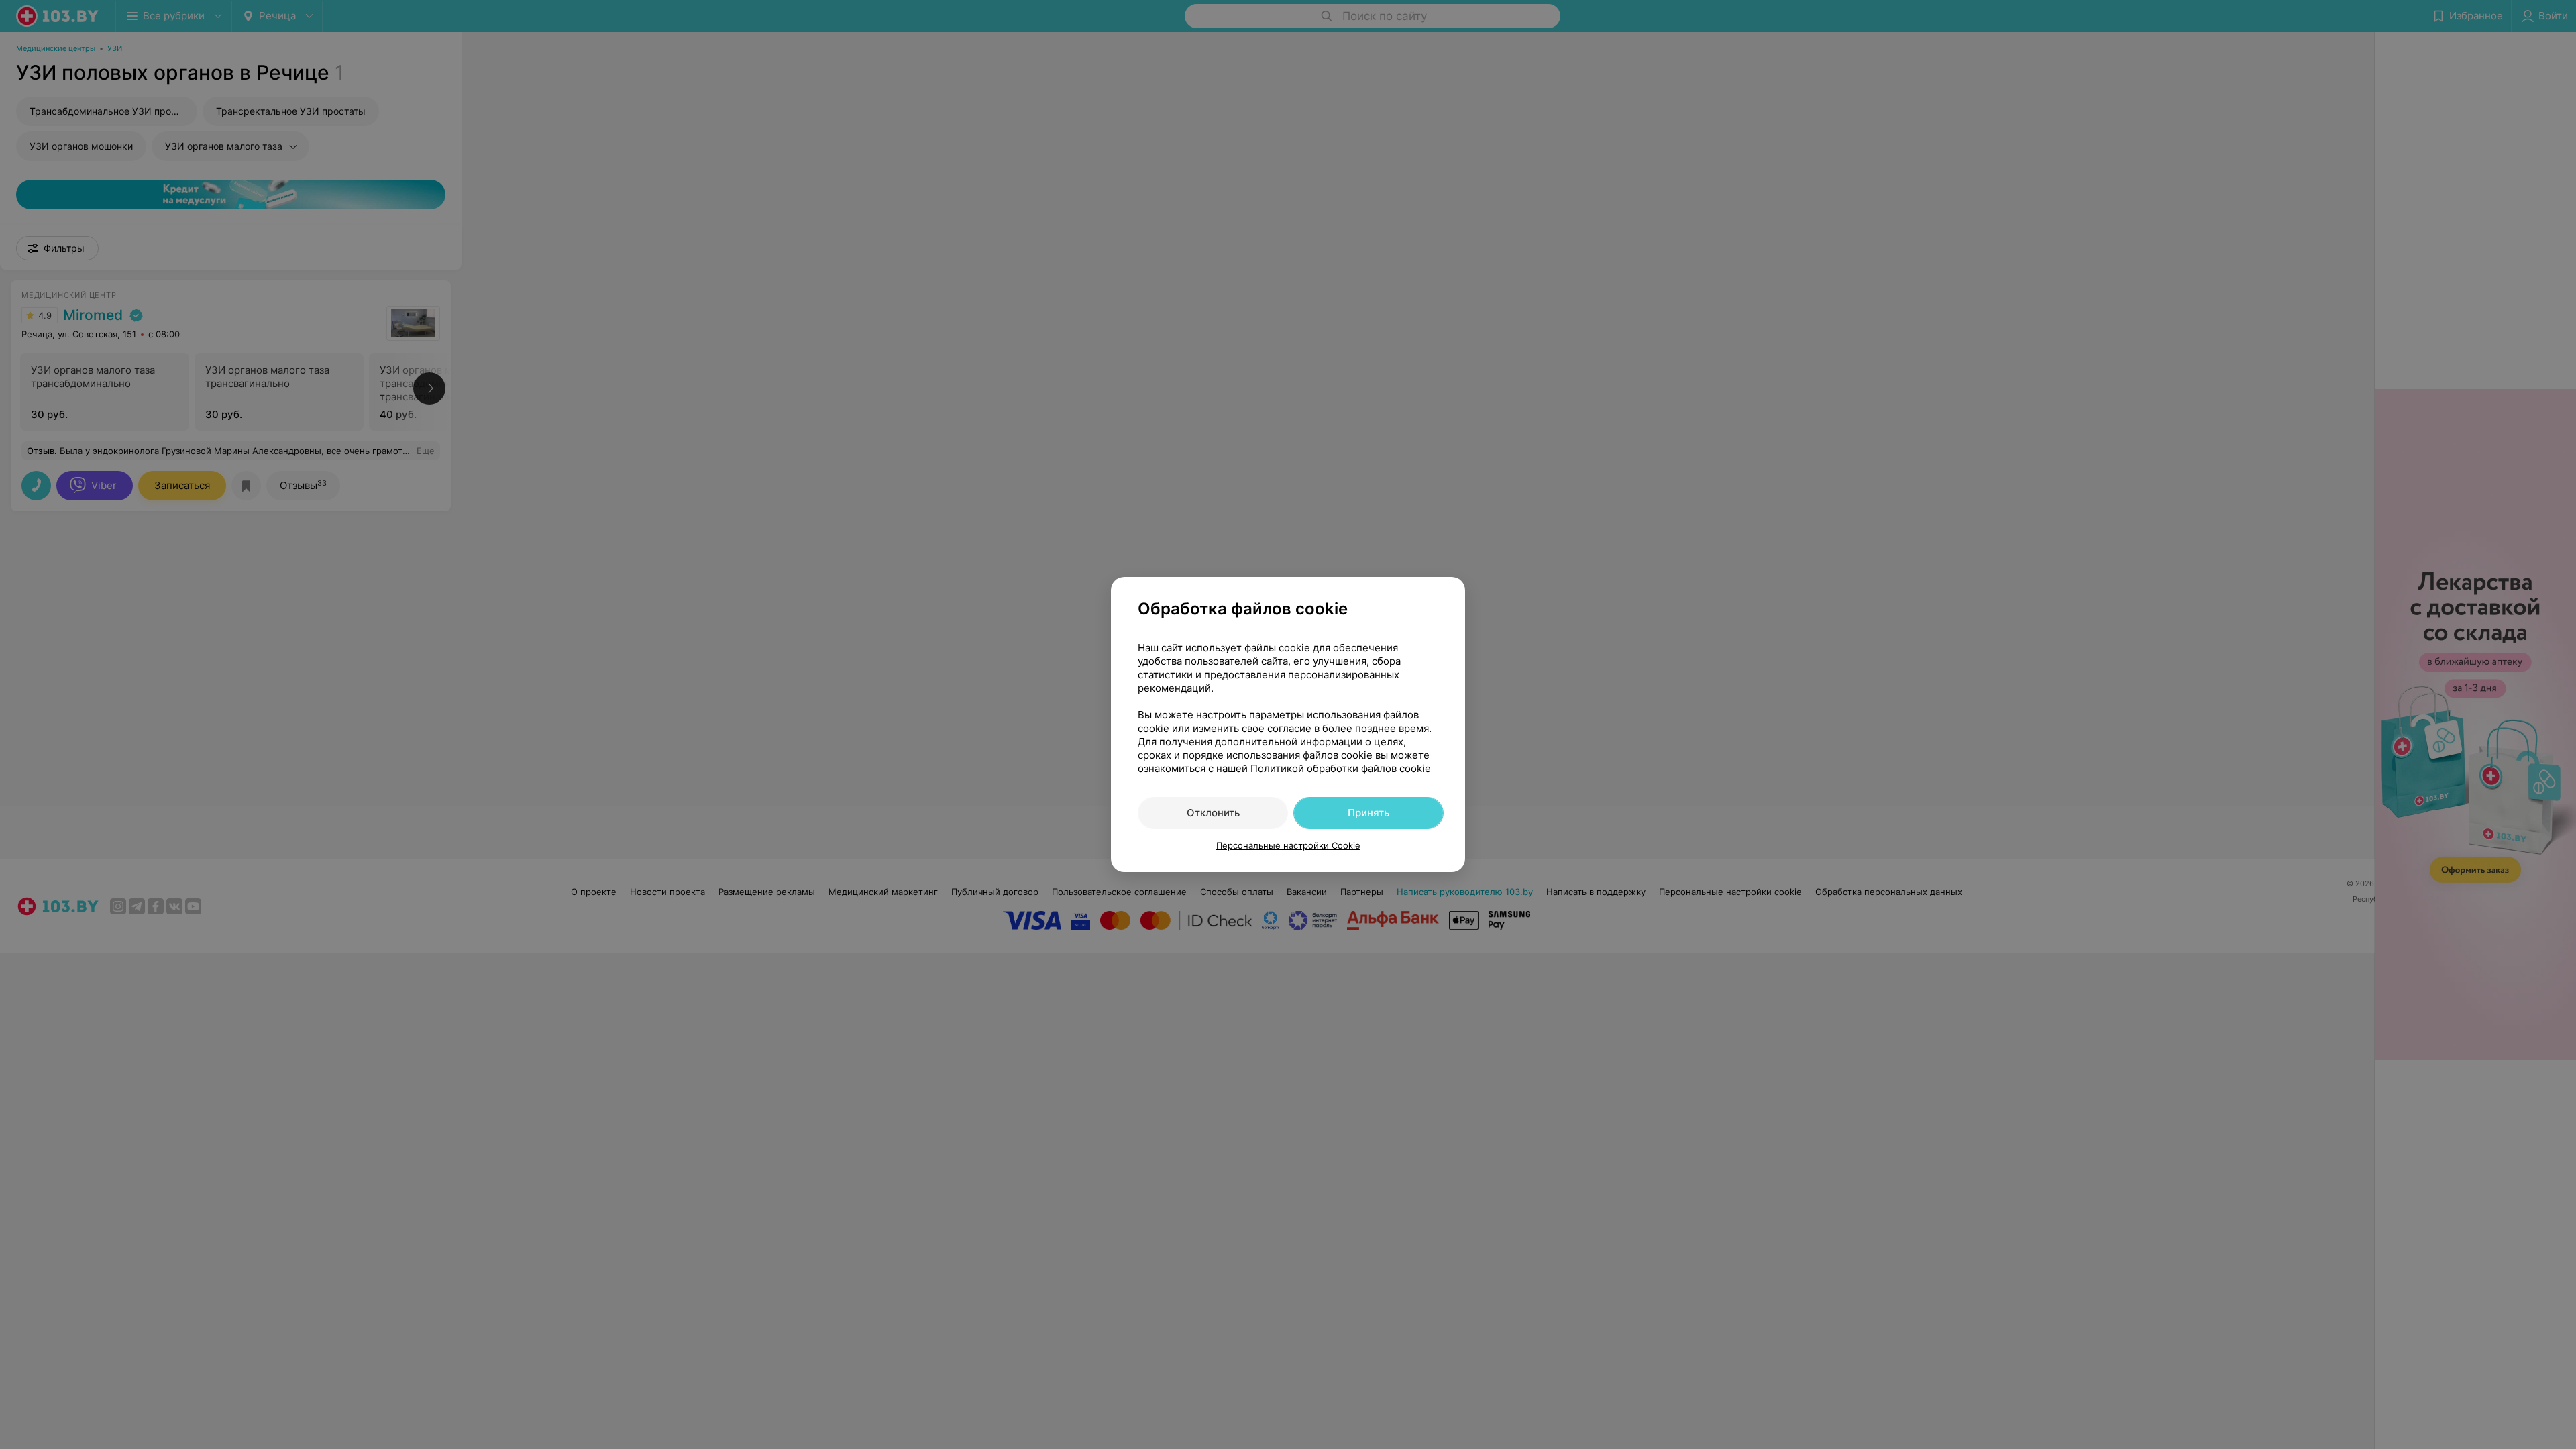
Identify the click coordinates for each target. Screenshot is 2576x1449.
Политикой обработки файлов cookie (1341, 768)
